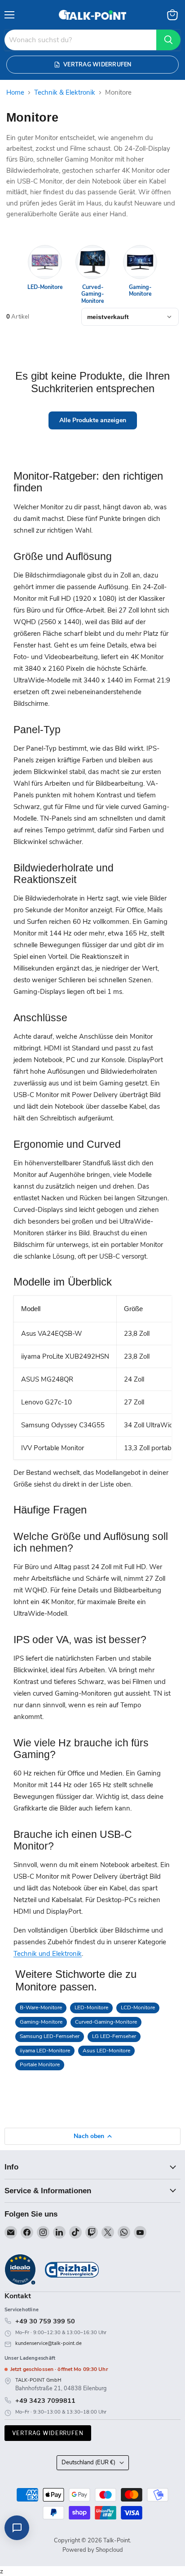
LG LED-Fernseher (114, 2036)
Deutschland (88, 2462)
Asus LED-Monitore (106, 2051)
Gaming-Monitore (41, 2022)
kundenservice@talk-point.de (48, 2343)
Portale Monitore (40, 2064)
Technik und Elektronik (48, 1954)
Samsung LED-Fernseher (50, 2036)
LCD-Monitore (138, 2007)
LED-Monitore (91, 2007)
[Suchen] (168, 40)
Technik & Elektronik (65, 93)
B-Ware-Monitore (41, 2007)
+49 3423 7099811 (45, 2401)
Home (15, 93)
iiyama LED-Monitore (45, 2051)
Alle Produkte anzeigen (93, 420)
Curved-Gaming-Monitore (106, 2022)
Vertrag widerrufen (48, 2433)
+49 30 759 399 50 (45, 2321)
